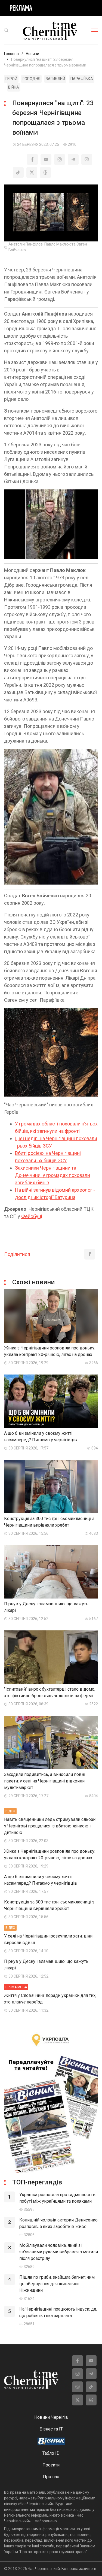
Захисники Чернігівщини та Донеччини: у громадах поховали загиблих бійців (52, 1175)
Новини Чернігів (51, 2417)
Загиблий (55, 79)
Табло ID (51, 2453)
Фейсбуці (32, 1216)
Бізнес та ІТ (51, 2429)
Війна (14, 87)
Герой (11, 79)
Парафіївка (82, 79)
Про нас (51, 2477)
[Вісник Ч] (51, 2442)
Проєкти (51, 2465)
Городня (31, 79)
